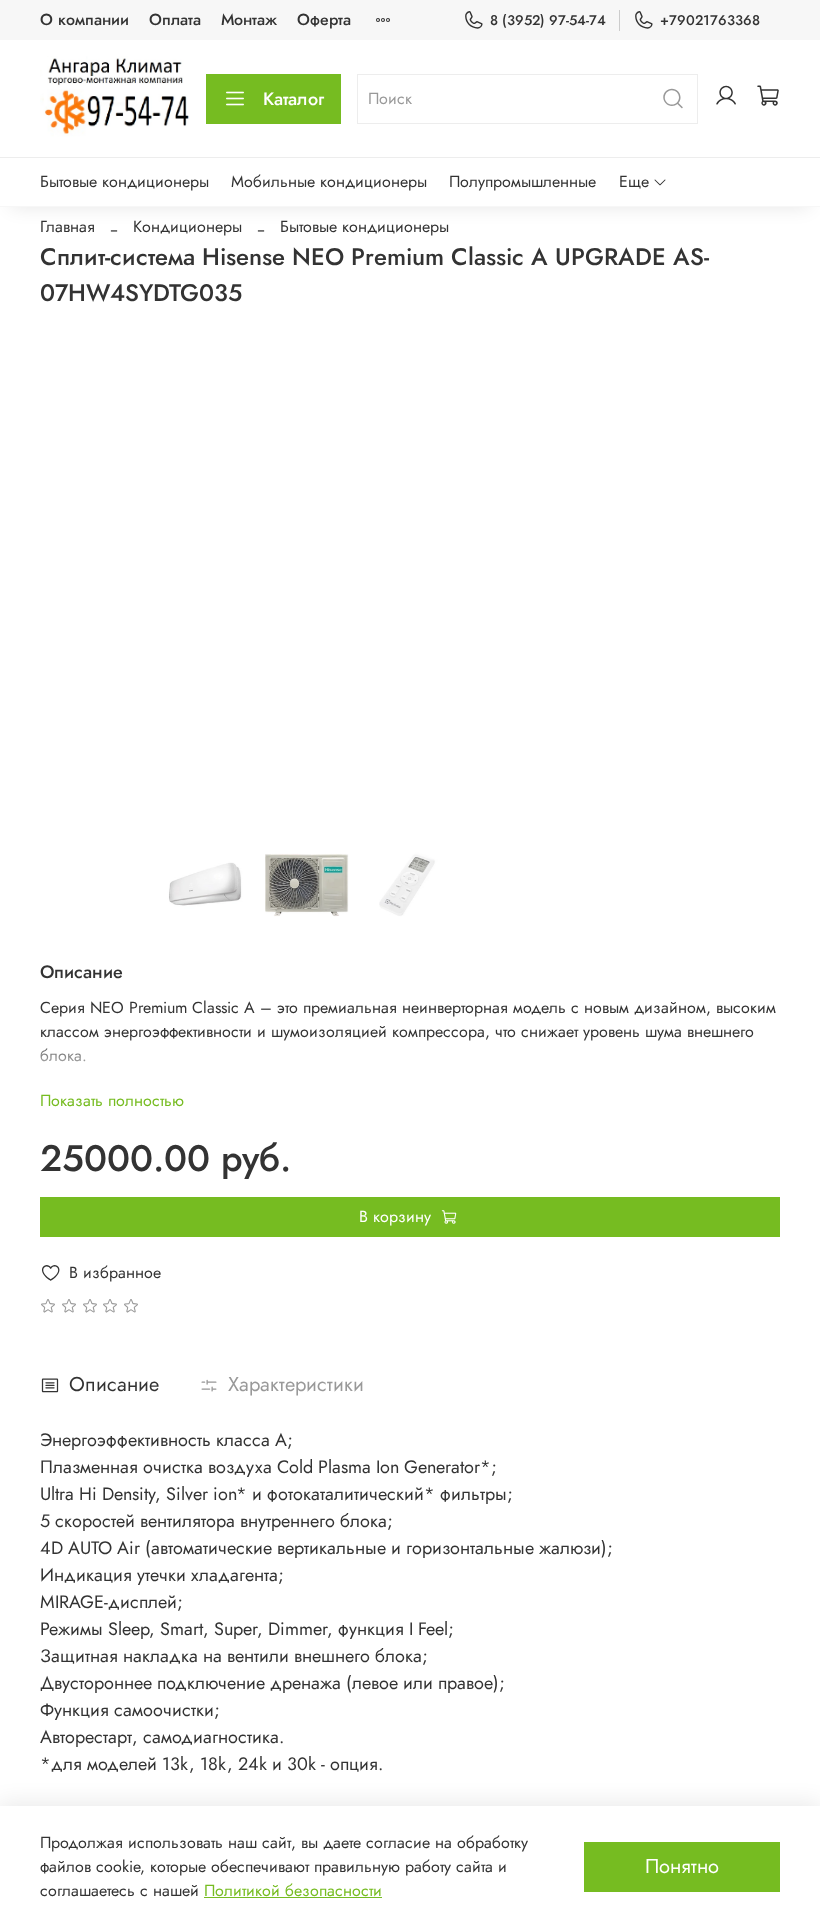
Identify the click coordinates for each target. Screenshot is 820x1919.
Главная (67, 226)
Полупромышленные (522, 181)
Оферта (324, 19)
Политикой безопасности (293, 1890)
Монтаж (249, 19)
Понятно (682, 1866)
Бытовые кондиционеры (124, 181)
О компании (84, 19)
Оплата (175, 19)
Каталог (293, 99)
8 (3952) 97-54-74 (548, 20)
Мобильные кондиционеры (329, 181)
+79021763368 (710, 20)
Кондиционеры (187, 226)
